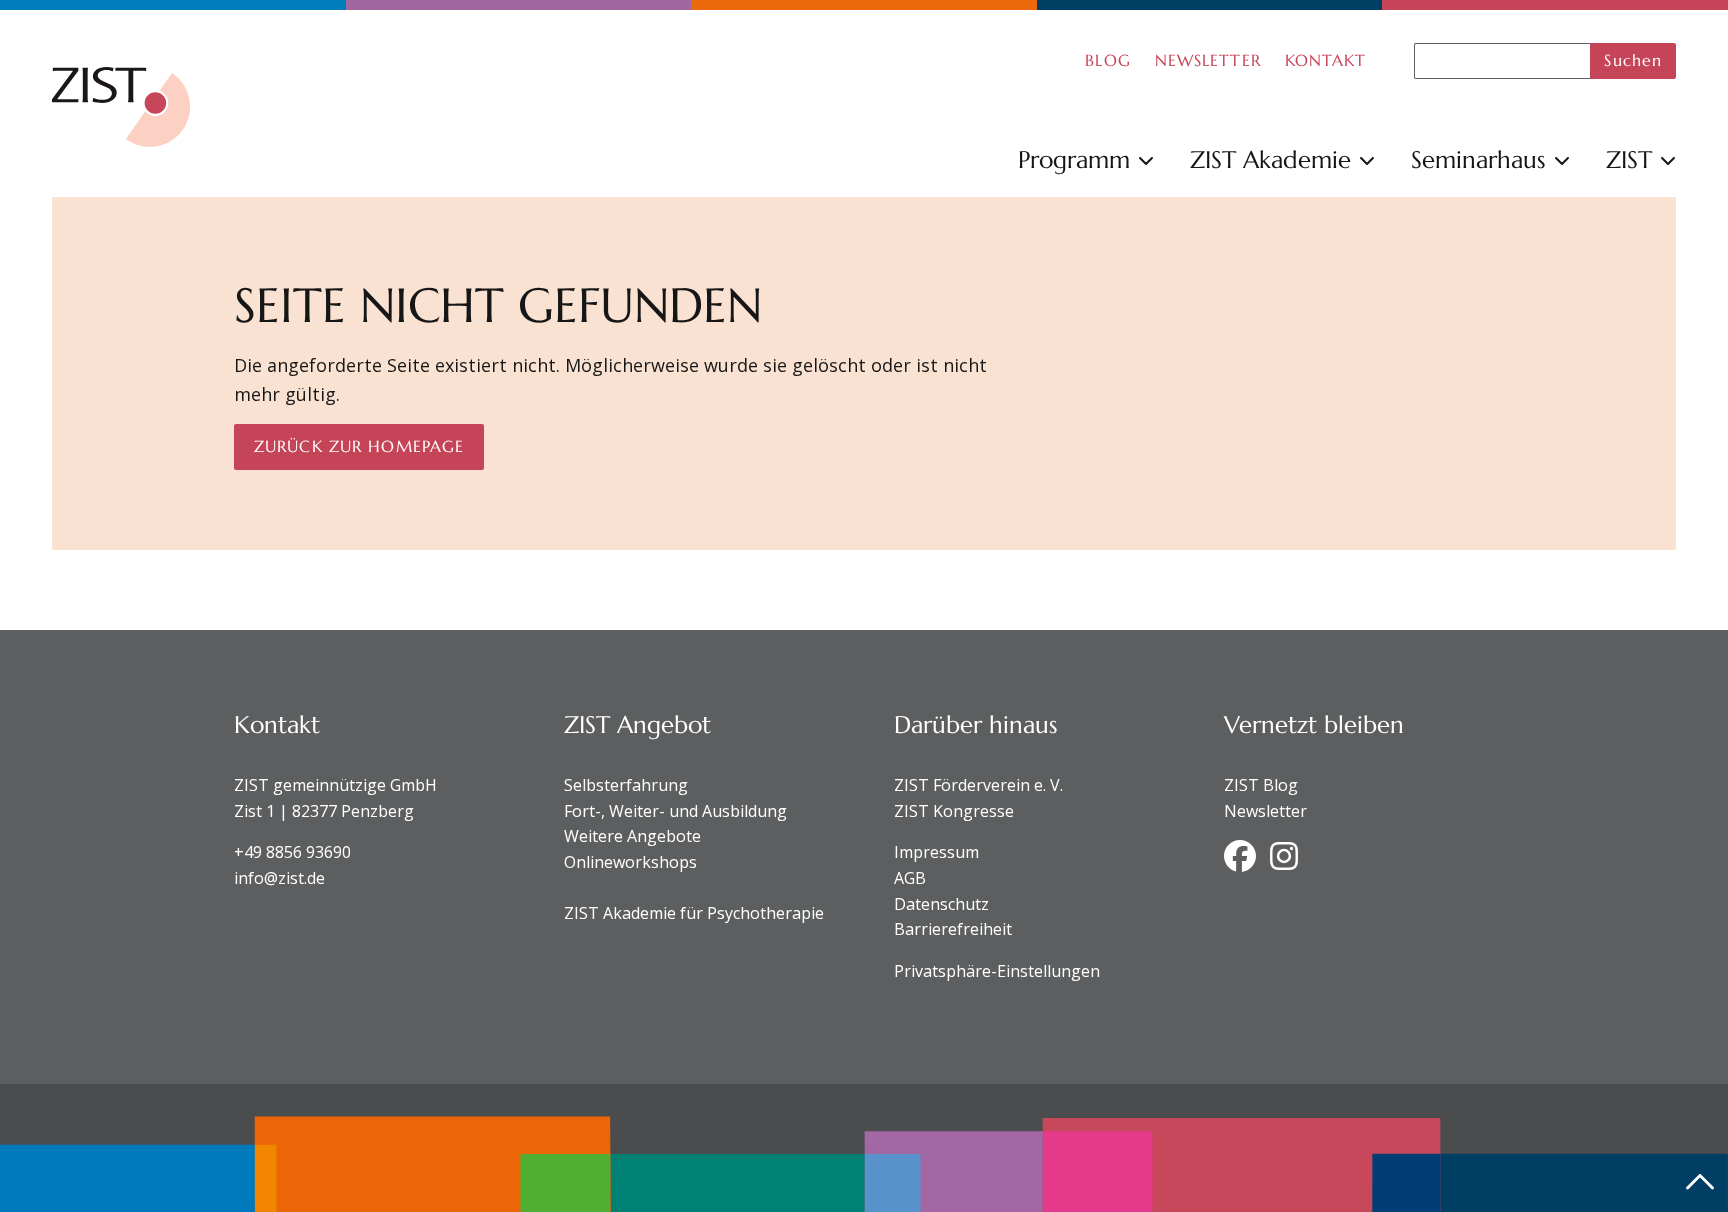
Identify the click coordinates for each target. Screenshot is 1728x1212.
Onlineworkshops (630, 862)
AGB (910, 878)
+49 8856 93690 (292, 852)
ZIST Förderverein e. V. (978, 785)
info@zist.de (279, 878)
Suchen (1633, 60)
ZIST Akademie (1270, 160)
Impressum (936, 852)
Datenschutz (941, 904)
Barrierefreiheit (953, 929)
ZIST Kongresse (954, 811)
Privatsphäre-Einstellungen (997, 971)
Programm (1074, 160)
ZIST (1629, 160)
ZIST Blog (1261, 785)
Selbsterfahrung (626, 785)
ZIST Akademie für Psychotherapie (694, 913)
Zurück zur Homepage (359, 446)
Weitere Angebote (632, 836)
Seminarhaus (1478, 160)
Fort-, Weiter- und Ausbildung (675, 811)
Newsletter (1265, 811)
